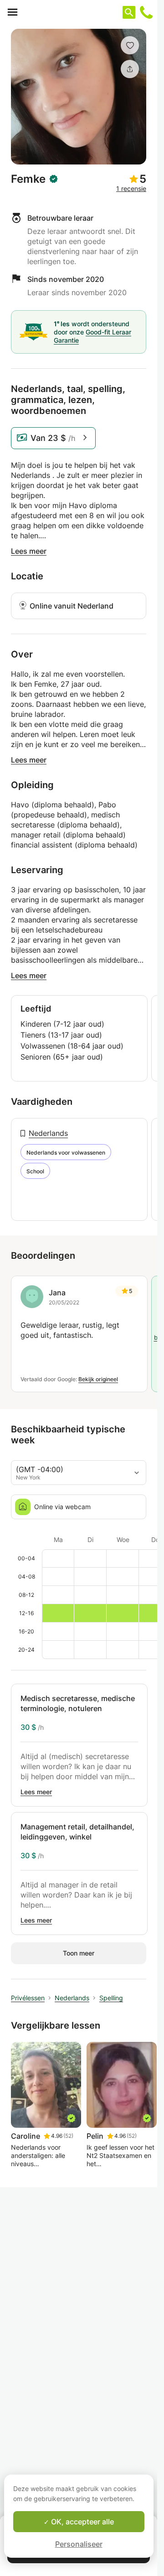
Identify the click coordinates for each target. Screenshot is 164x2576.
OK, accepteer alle (82, 2522)
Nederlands (48, 1133)
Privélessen (28, 1998)
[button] (130, 45)
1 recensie (131, 188)
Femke (28, 179)
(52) (68, 2136)
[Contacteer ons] (146, 12)
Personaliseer (79, 2544)
